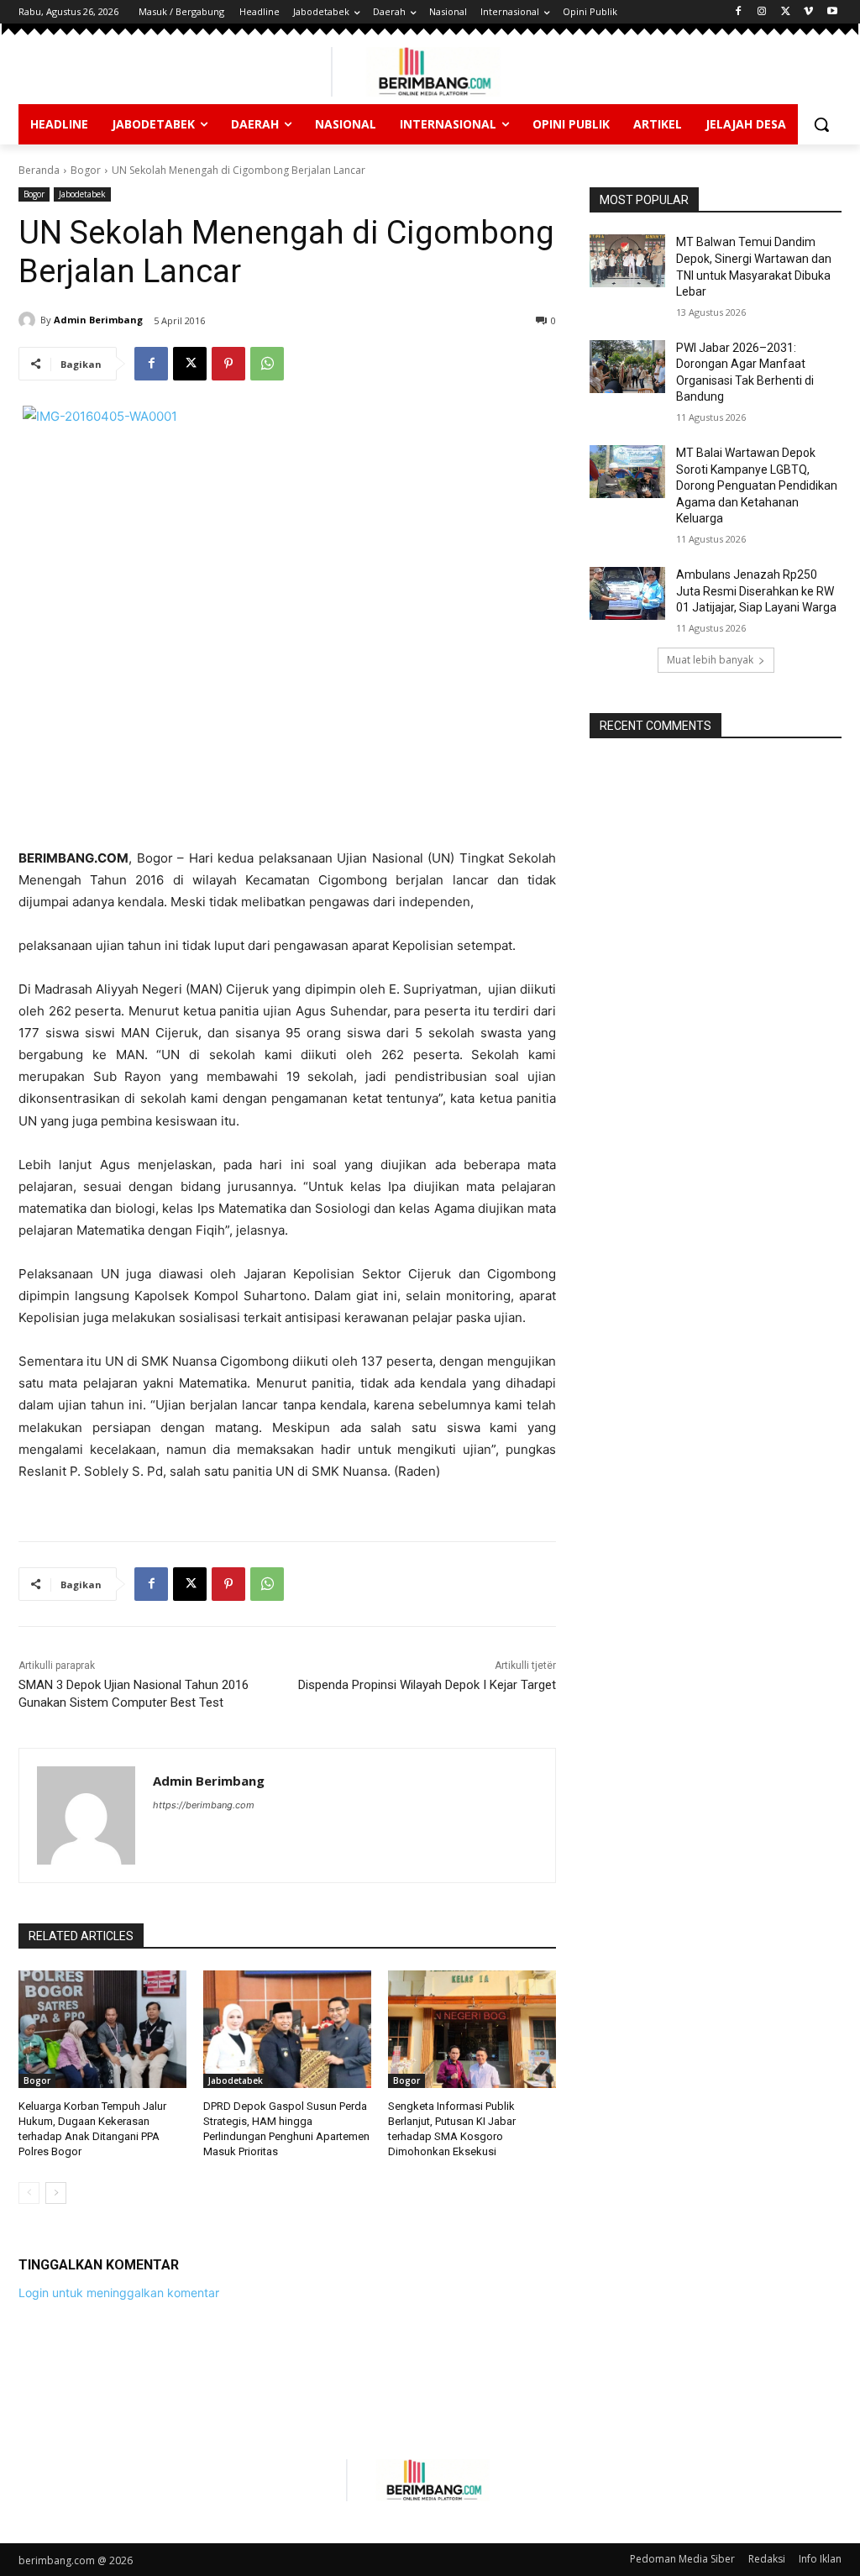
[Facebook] (739, 12)
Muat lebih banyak (710, 660)
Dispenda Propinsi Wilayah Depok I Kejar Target (427, 1685)
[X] (786, 12)
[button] (821, 124)
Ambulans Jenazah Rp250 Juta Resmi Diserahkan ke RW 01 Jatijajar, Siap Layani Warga (756, 591)
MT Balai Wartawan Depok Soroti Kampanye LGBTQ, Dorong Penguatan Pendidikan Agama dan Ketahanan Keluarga (757, 485)
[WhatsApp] (267, 364)
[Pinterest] (228, 364)
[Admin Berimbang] (29, 320)
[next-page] (56, 2193)
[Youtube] (832, 12)
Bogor (86, 170)
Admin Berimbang (98, 320)
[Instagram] (762, 12)
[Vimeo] (808, 12)
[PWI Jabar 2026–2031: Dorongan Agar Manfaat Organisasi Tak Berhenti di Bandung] (627, 367)
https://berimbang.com (204, 1805)
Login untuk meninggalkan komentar (119, 2293)
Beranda (39, 170)
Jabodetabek (82, 194)
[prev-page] (29, 2193)
